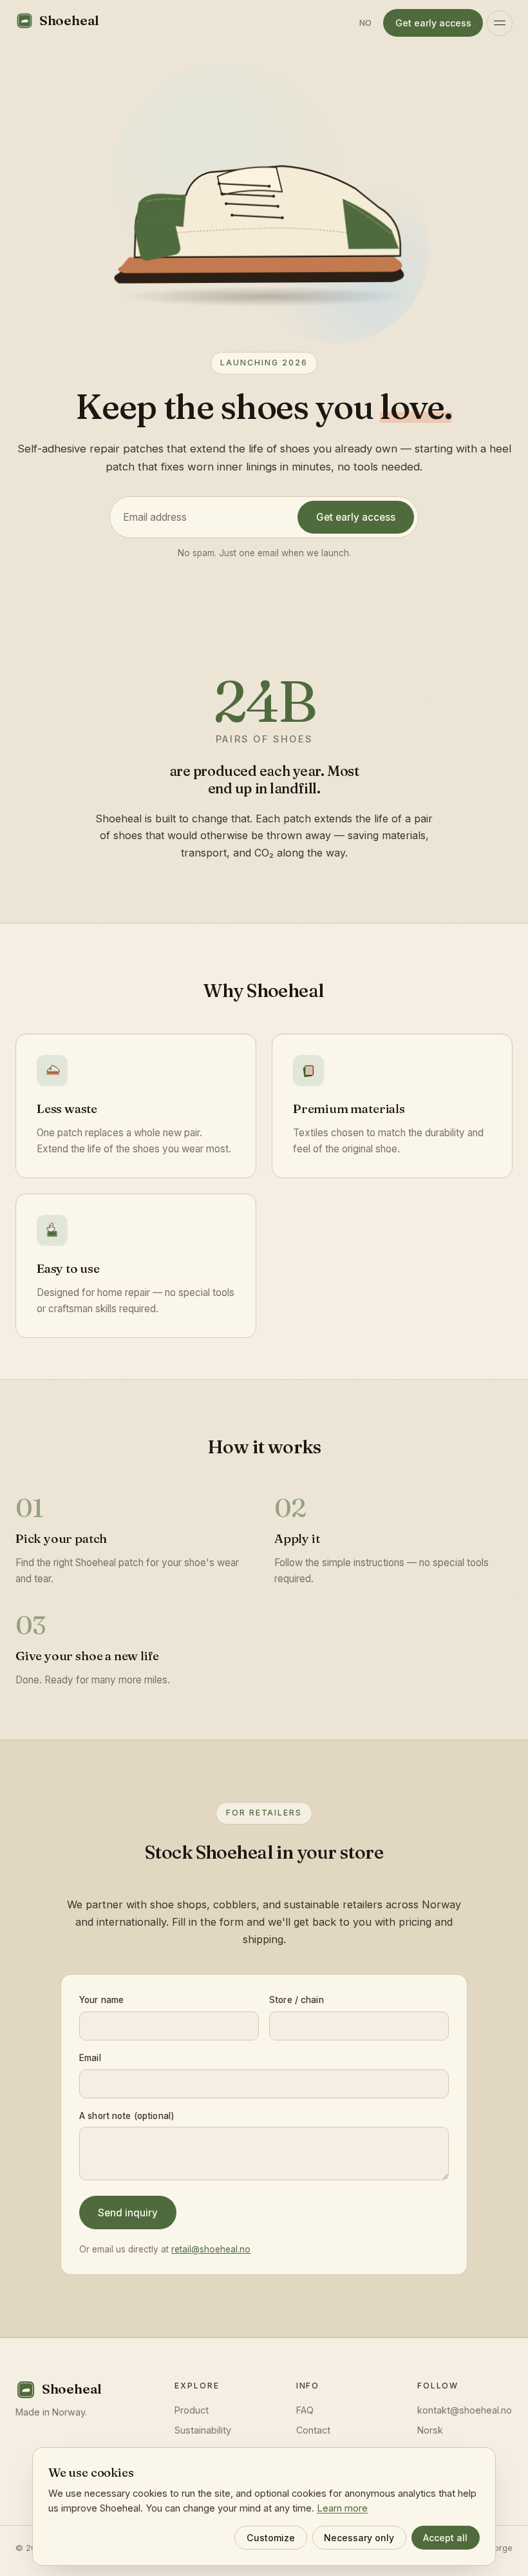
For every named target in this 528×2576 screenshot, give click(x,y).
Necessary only (359, 2538)
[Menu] (500, 23)
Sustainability (203, 2430)
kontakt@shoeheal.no (465, 2410)
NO (366, 23)
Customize (271, 2538)
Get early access (433, 23)
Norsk (430, 2430)
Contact (313, 2430)
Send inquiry (128, 2212)
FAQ (305, 2410)
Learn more (342, 2508)
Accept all (445, 2538)
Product (192, 2410)
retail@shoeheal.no (211, 2249)
